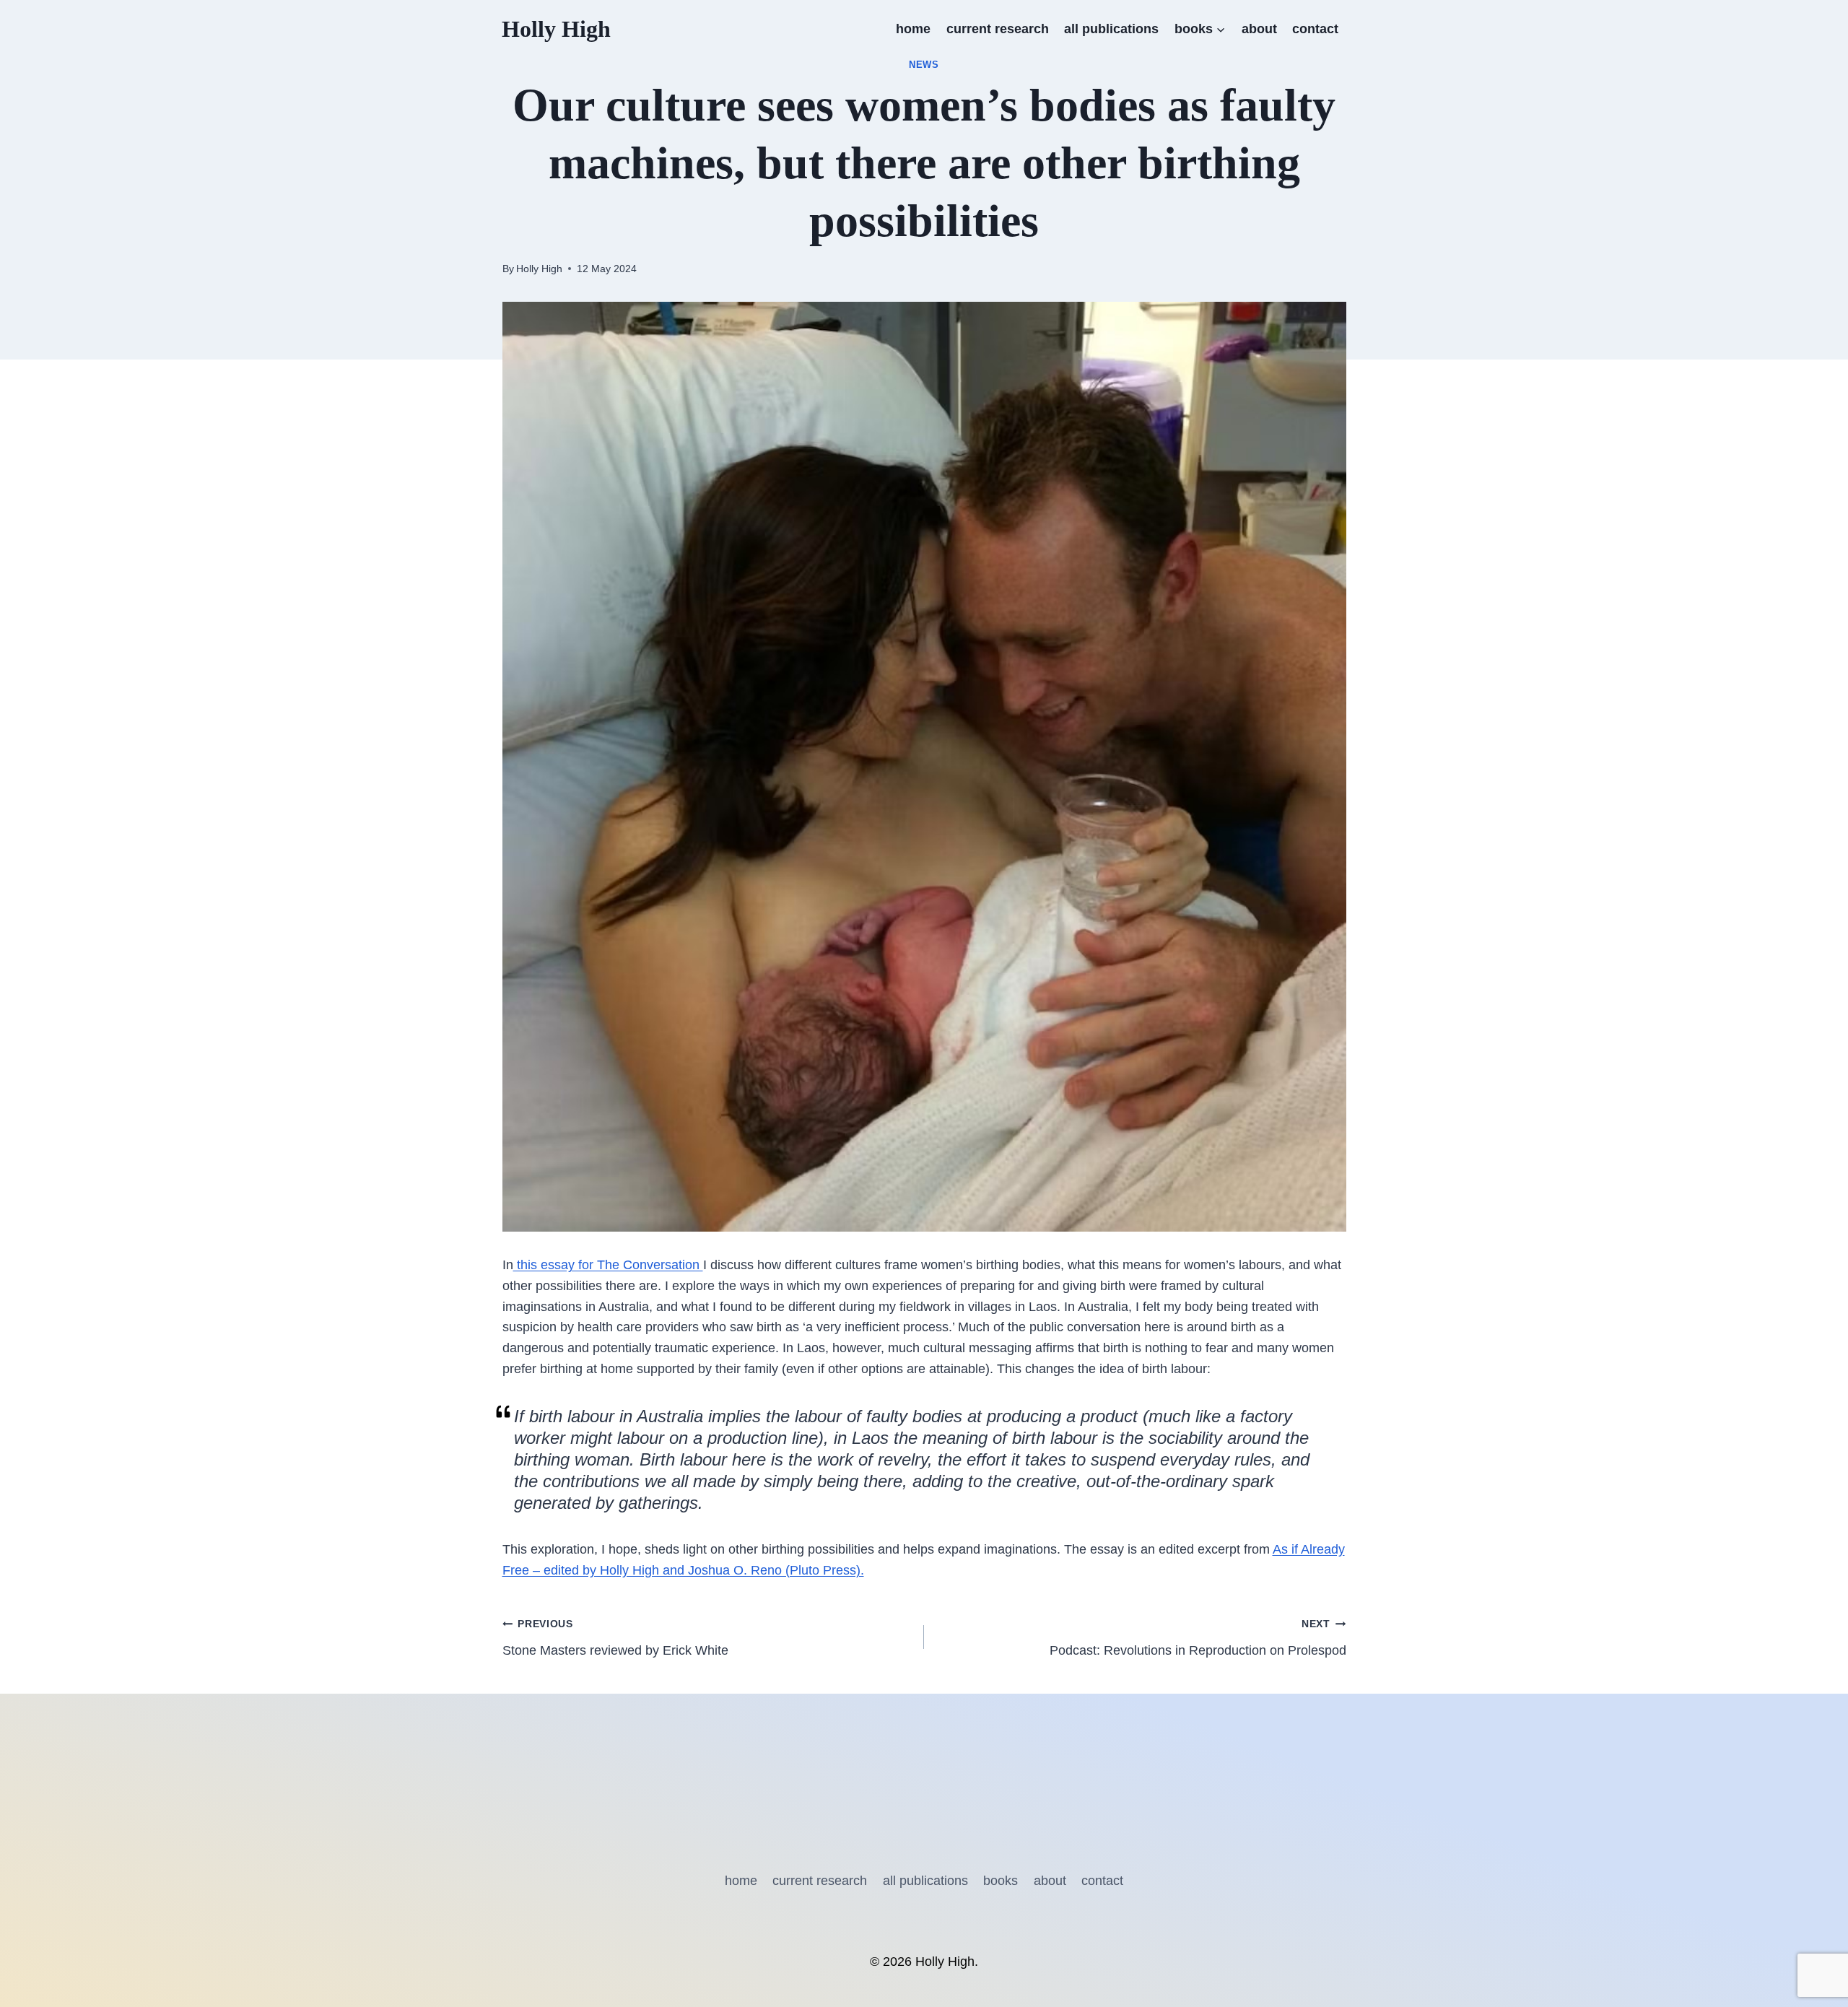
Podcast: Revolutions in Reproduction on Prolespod (1198, 1638)
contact (1315, 29)
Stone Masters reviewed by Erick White (615, 1638)
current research (998, 29)
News (924, 65)
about (1259, 29)
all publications (1111, 29)
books (1001, 1881)
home (913, 29)
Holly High (539, 269)
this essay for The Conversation (608, 1265)
